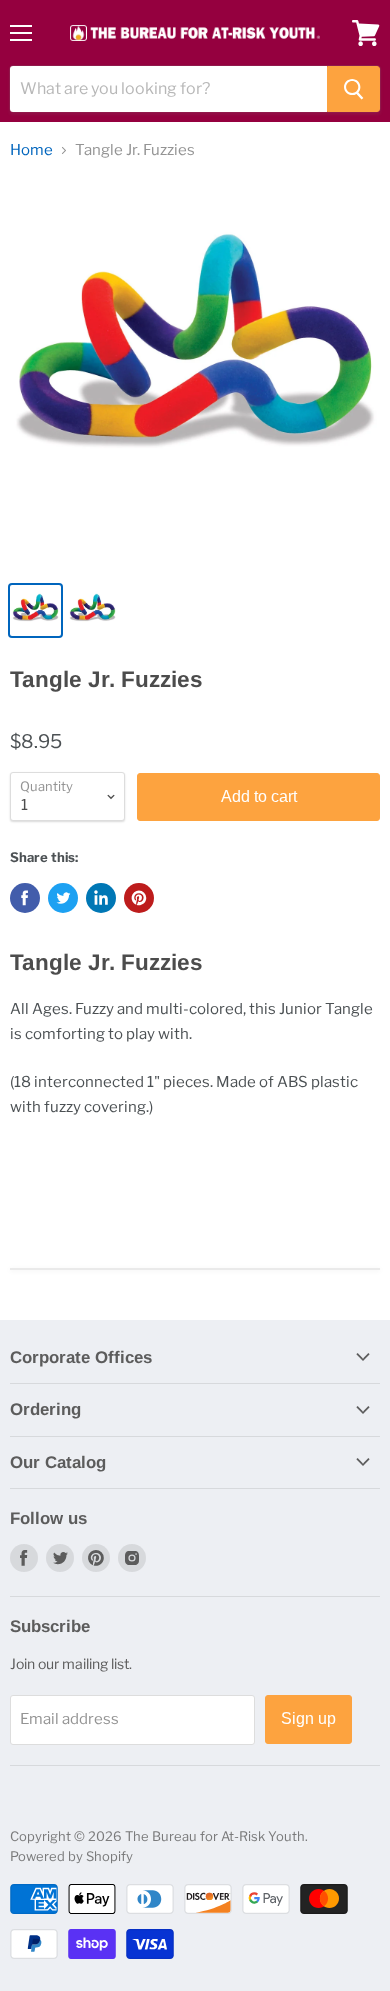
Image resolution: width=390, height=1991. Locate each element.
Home (31, 150)
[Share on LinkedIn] (101, 898)
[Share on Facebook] (25, 898)
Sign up (308, 1718)
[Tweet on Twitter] (63, 898)
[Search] (353, 89)
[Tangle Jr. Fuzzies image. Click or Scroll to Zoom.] (195, 374)
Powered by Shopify (71, 1856)
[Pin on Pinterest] (139, 898)
